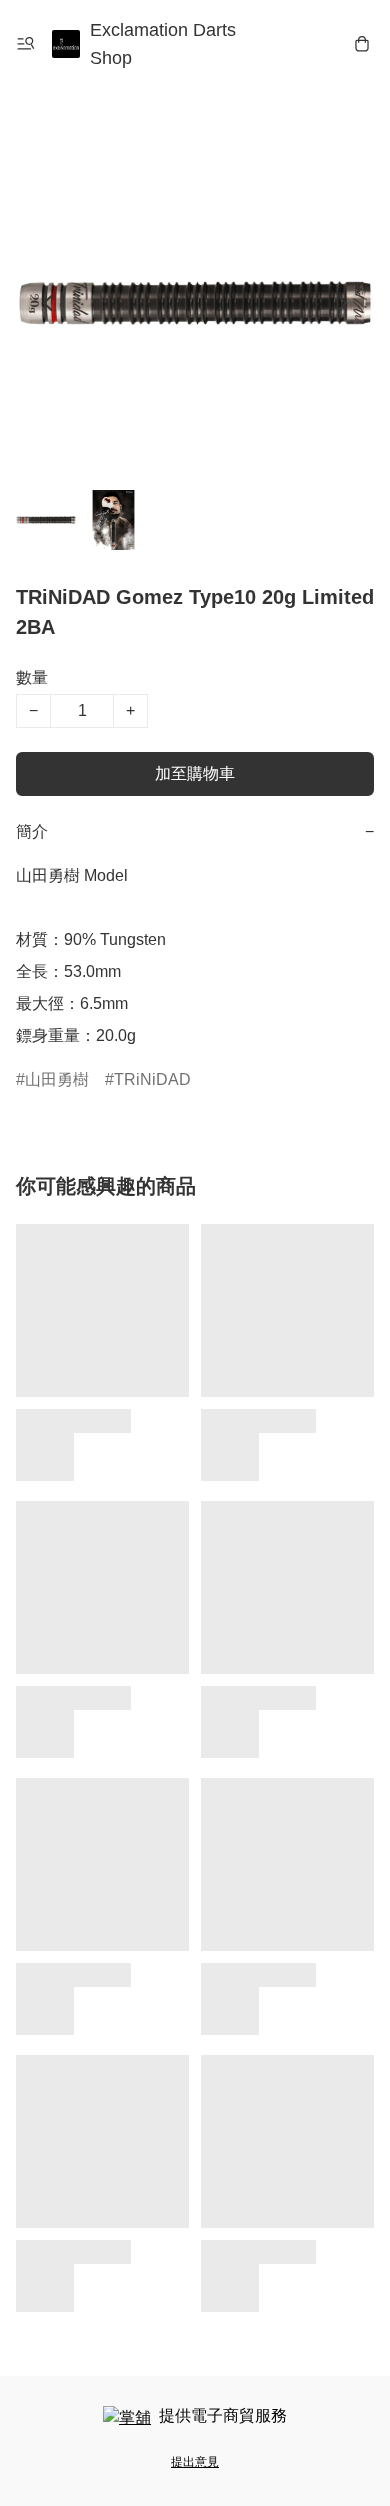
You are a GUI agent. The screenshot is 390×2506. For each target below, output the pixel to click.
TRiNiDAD (152, 1079)
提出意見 (195, 2462)
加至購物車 (195, 773)
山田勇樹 (57, 1079)
